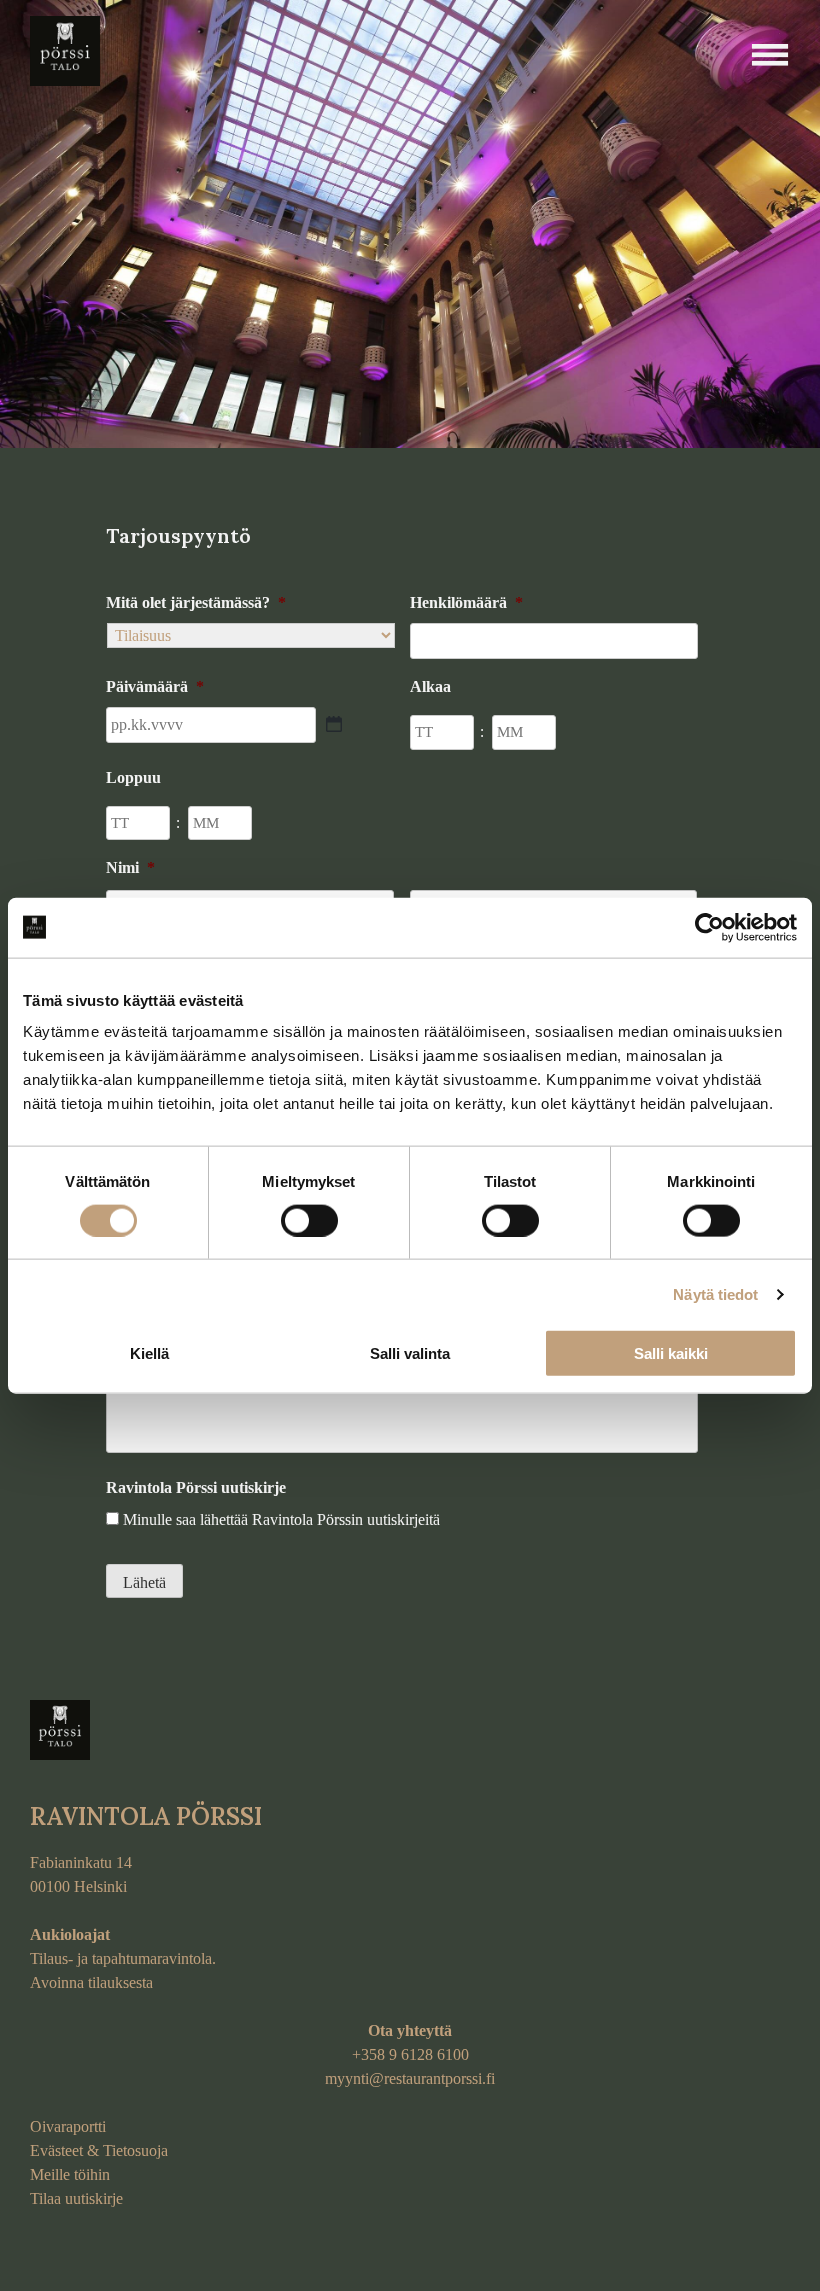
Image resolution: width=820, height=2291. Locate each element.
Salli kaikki (671, 1353)
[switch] (309, 1220)
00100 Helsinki (78, 1886)
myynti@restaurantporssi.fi (410, 2078)
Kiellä (149, 1353)
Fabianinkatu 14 (81, 1862)
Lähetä (144, 1582)
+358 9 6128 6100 (410, 2054)
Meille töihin (70, 2174)
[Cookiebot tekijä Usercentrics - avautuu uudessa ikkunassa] (709, 927)
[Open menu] (770, 55)
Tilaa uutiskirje (76, 2198)
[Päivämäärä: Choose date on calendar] (334, 724)
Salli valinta (410, 1353)
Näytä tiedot (715, 1293)
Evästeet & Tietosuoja (99, 2150)
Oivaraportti (68, 2126)
